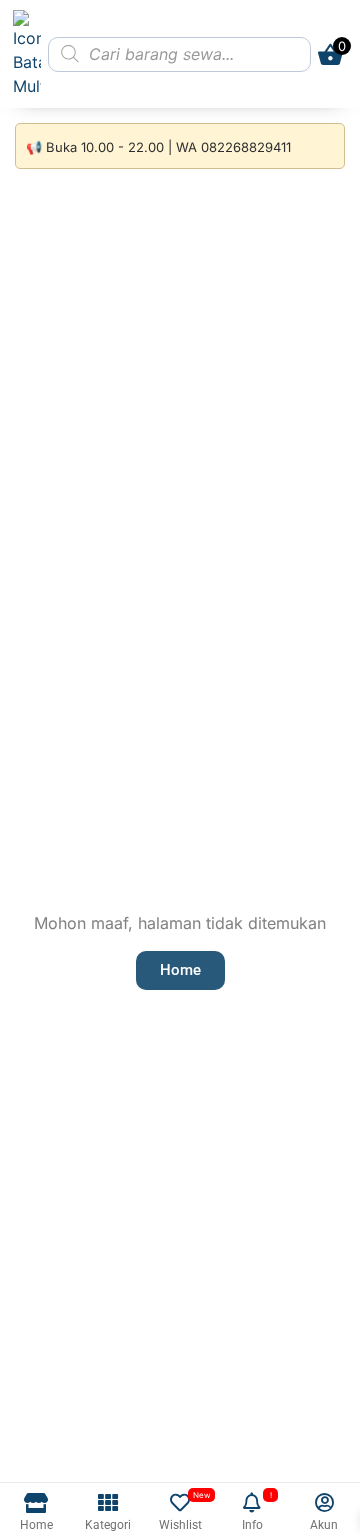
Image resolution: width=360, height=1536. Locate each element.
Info (252, 1525)
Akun (324, 1525)
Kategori (108, 1525)
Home (36, 1525)
